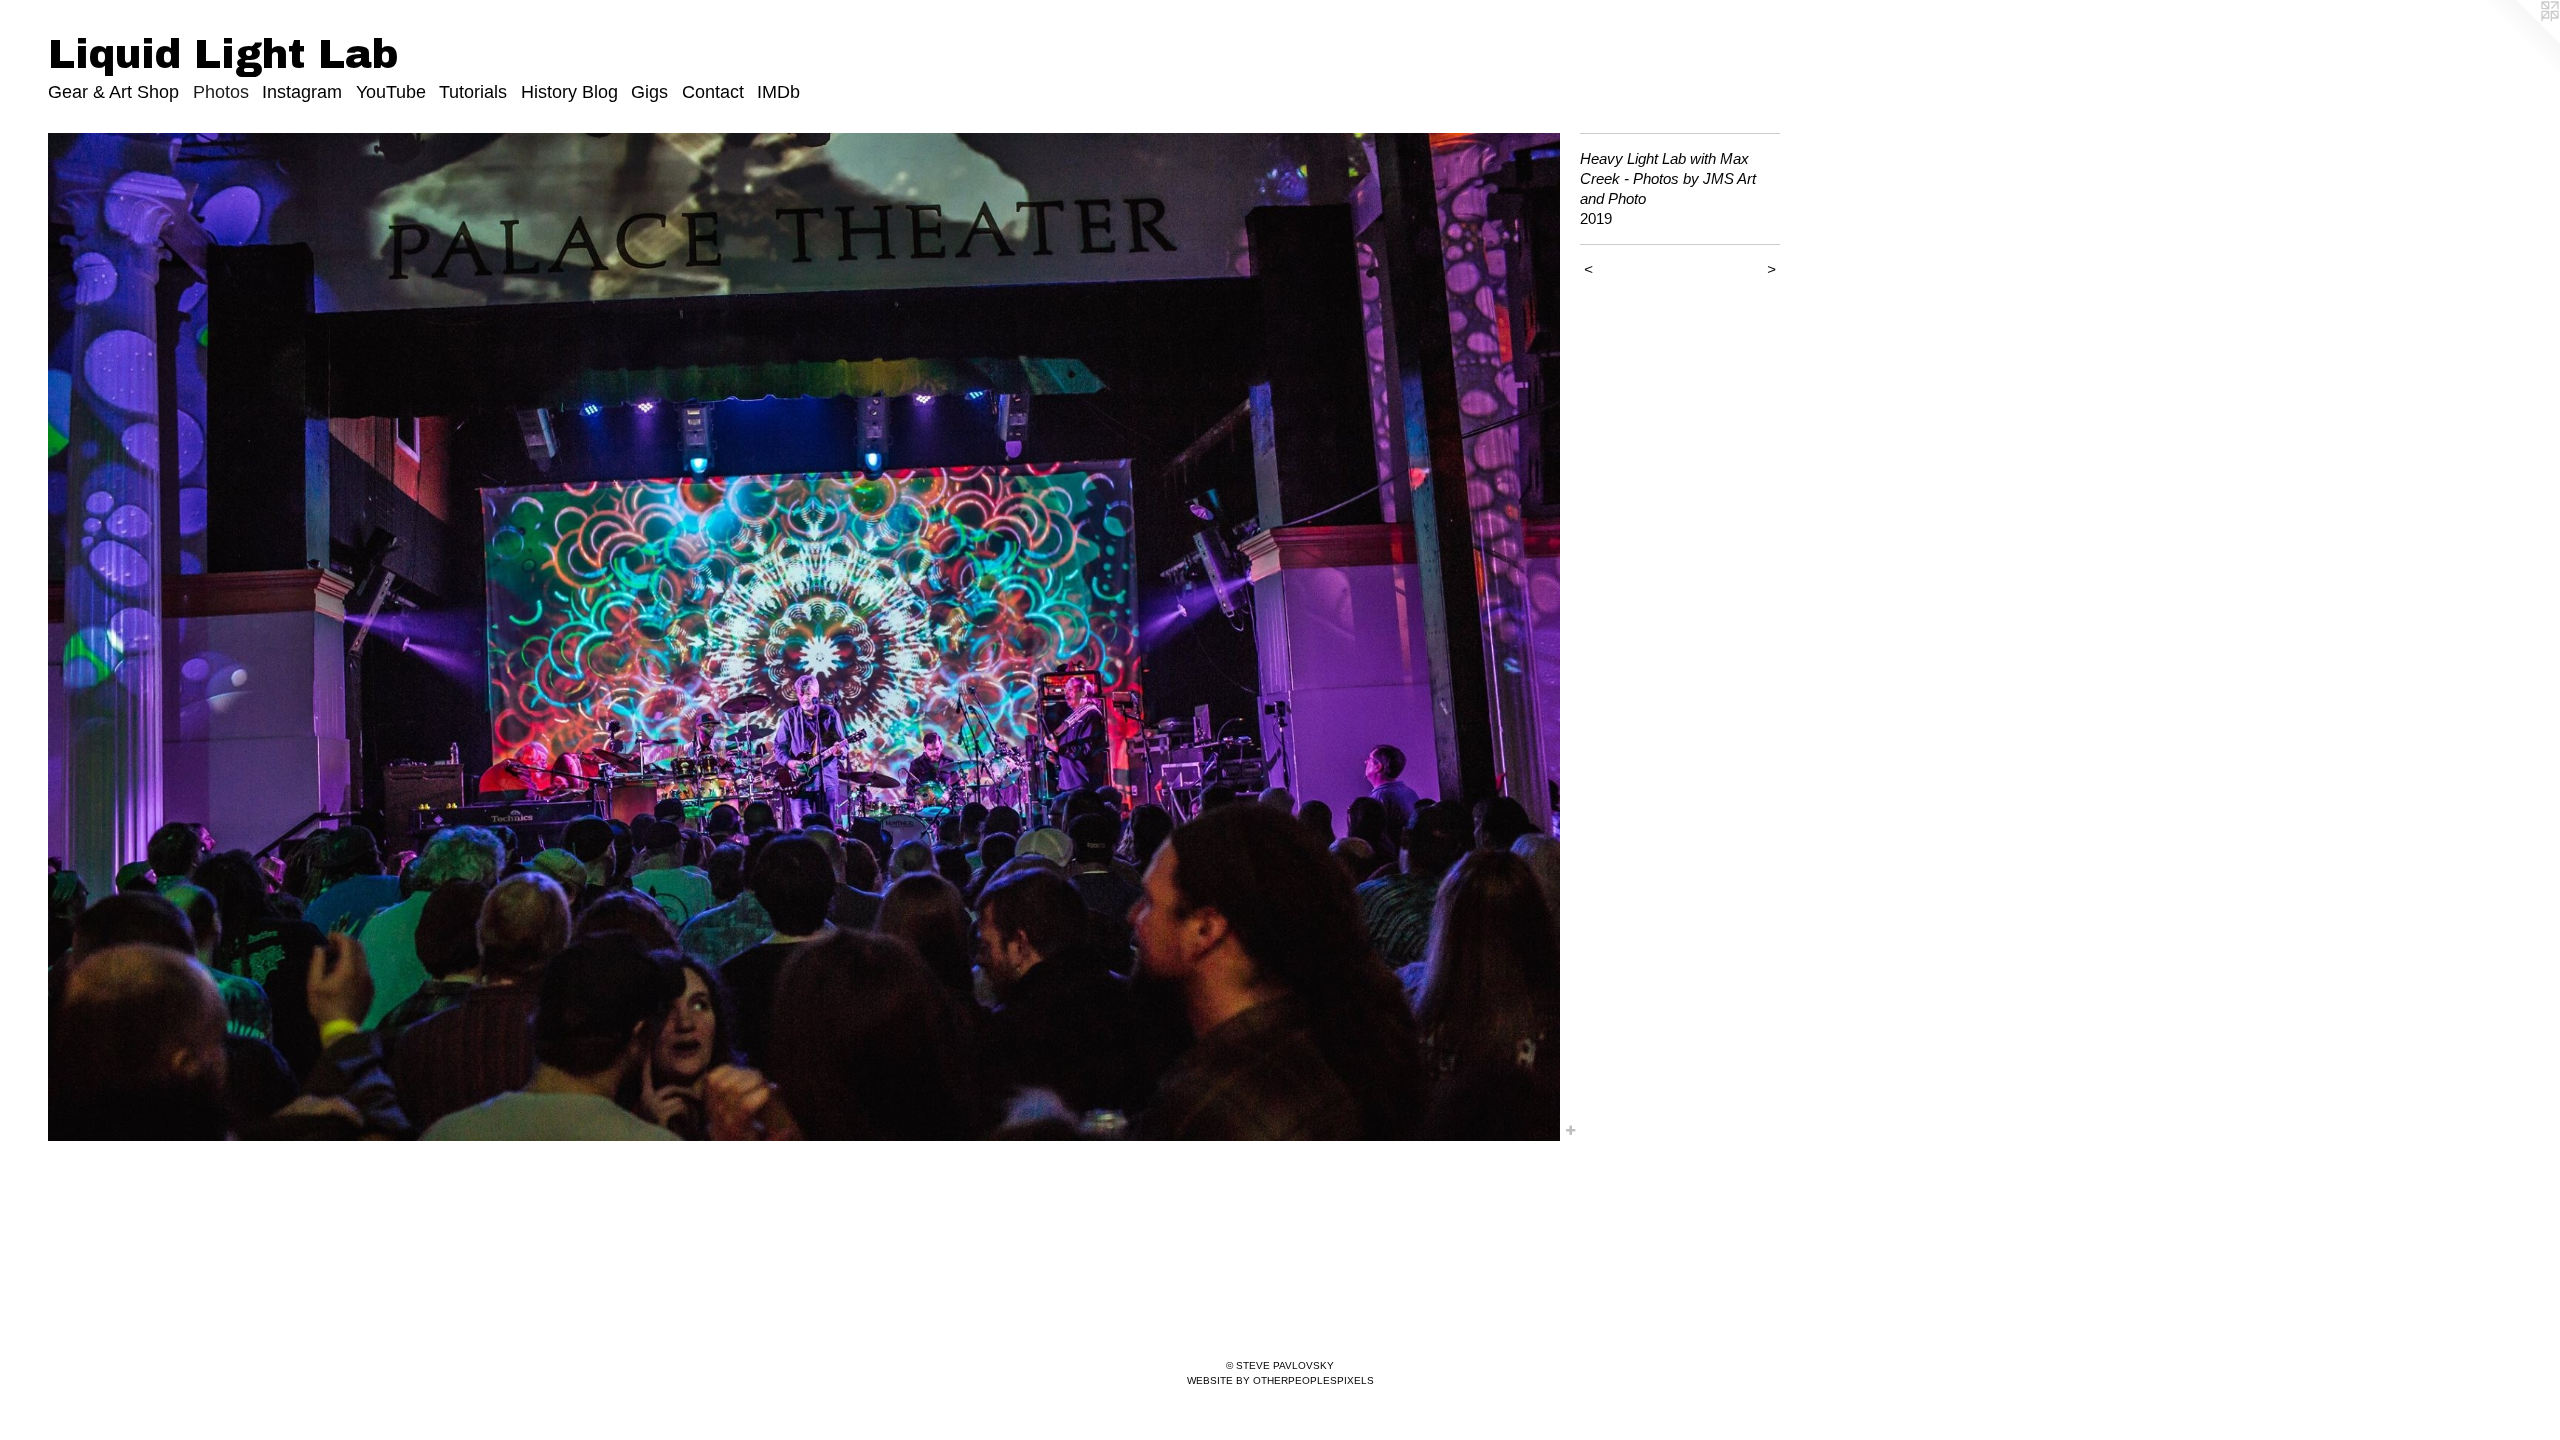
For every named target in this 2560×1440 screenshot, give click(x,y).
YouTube (391, 92)
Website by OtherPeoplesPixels (1280, 1380)
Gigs (649, 92)
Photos (221, 92)
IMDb (778, 92)
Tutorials (473, 92)
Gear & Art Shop (113, 92)
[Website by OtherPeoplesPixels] (2520, 40)
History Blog (569, 92)
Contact (713, 92)
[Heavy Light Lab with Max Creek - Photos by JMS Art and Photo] (804, 637)
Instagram (302, 92)
